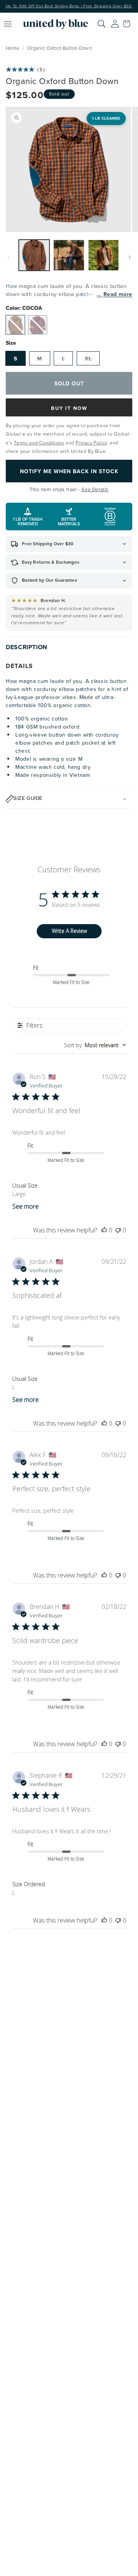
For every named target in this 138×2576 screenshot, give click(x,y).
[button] (128, 24)
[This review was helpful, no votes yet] (104, 1230)
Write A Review (69, 931)
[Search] (102, 24)
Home (12, 48)
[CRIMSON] (38, 325)
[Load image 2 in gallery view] (69, 255)
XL (88, 359)
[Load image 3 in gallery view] (103, 255)
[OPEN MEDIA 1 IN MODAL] (68, 169)
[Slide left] (8, 257)
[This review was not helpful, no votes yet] (118, 1230)
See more (25, 1206)
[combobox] (95, 1045)
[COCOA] (15, 325)
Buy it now (69, 408)
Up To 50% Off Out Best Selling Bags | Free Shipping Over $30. (69, 6)
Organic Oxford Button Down (60, 48)
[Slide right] (130, 257)
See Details (95, 490)
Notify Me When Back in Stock (69, 471)
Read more (118, 294)
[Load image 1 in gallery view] (34, 255)
